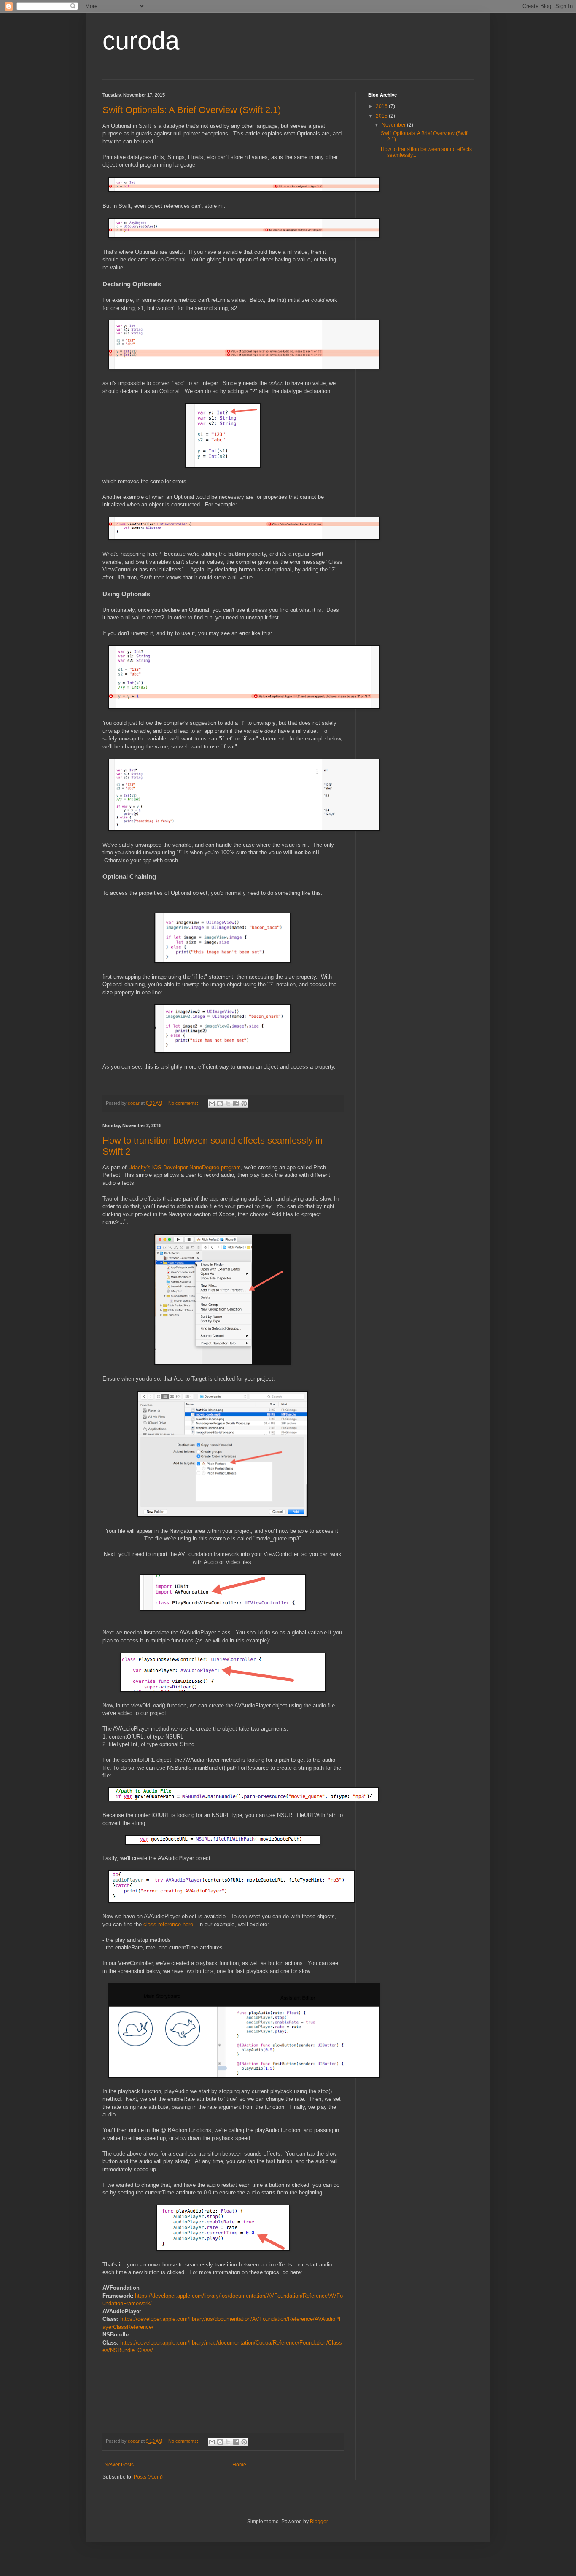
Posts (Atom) (148, 2477)
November (394, 125)
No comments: (184, 1103)
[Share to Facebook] (236, 1104)
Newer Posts (119, 2465)
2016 (382, 106)
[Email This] (212, 1104)
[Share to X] (228, 1104)
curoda (141, 41)
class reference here (168, 1924)
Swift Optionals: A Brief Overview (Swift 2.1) (192, 110)
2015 (382, 116)
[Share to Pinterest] (244, 1104)
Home (239, 2465)
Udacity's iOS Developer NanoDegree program (184, 1167)
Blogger (319, 2522)
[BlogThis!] (220, 1104)
